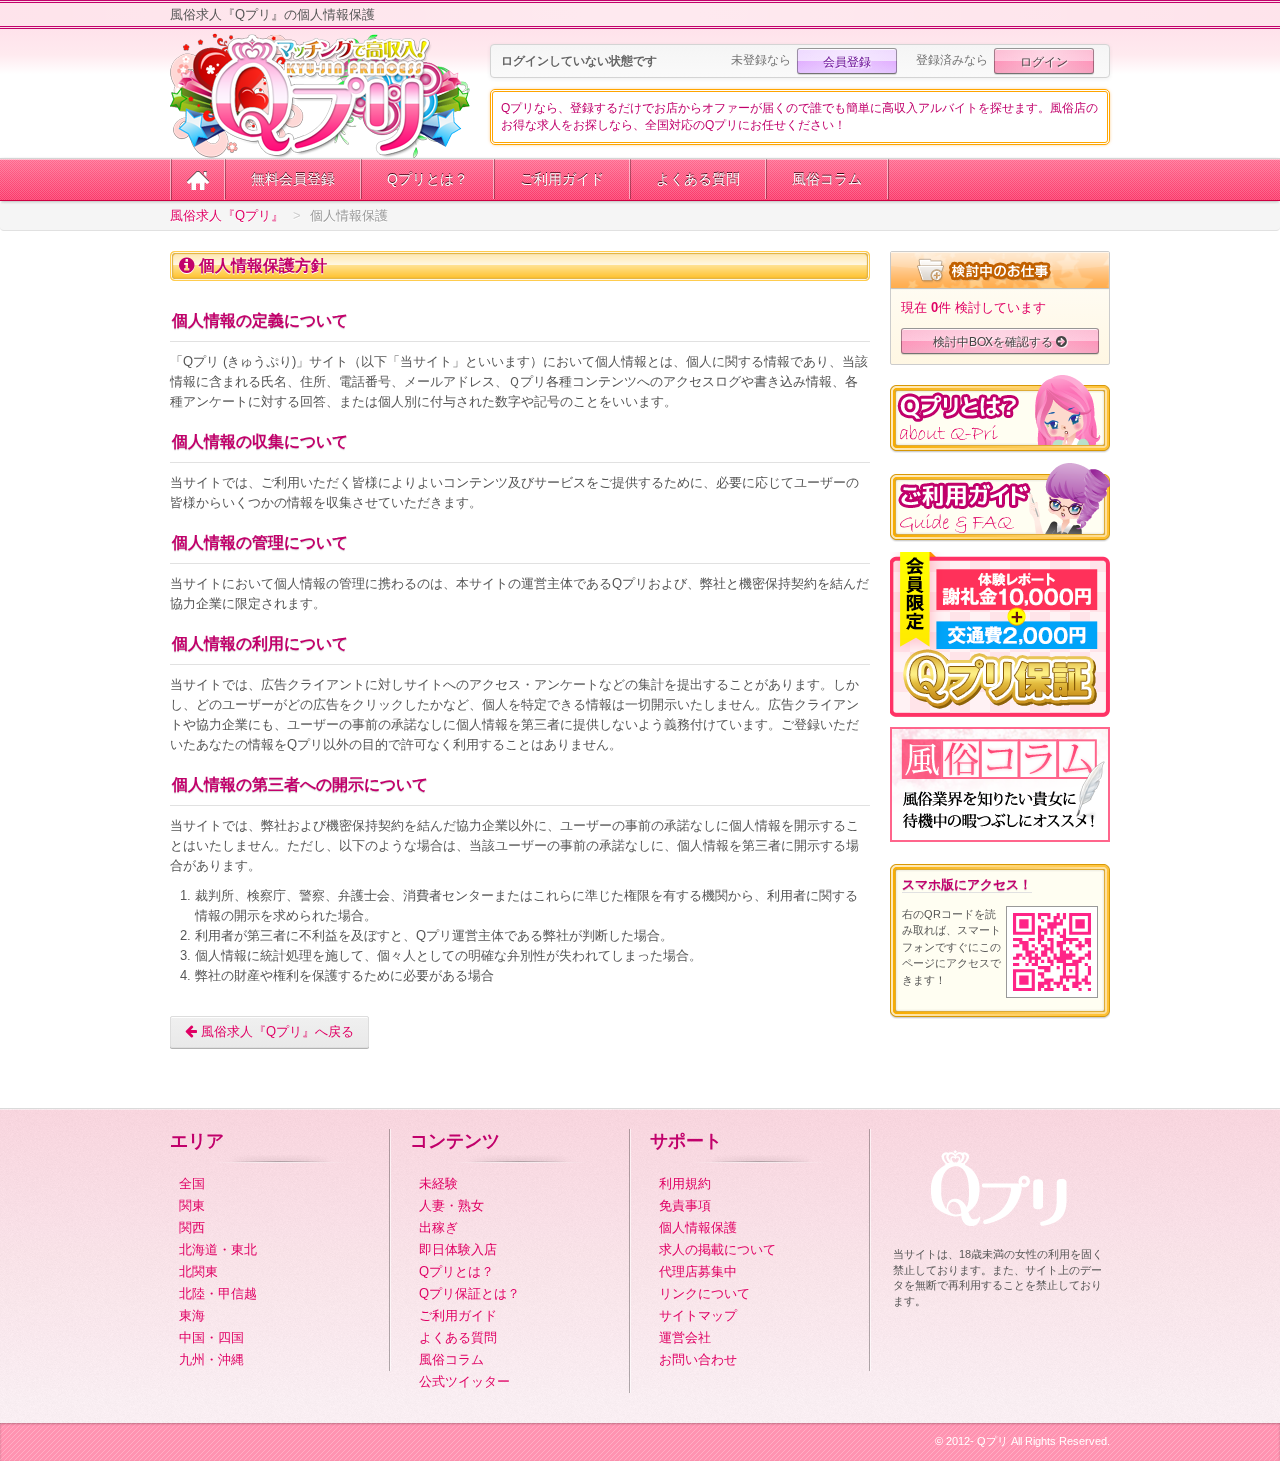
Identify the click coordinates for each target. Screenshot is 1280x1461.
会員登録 (847, 60)
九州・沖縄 (211, 1359)
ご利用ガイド (562, 179)
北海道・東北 (218, 1249)
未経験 (438, 1183)
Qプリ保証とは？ (469, 1293)
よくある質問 (698, 179)
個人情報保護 (698, 1227)
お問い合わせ (698, 1359)
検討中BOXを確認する (994, 340)
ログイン (1044, 60)
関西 (192, 1227)
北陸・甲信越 (218, 1293)
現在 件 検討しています (973, 307)
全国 (192, 1183)
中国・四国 (211, 1337)
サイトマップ (698, 1315)
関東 (192, 1205)
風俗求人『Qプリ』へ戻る (275, 1031)
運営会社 (685, 1337)
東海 (192, 1315)
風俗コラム (827, 179)
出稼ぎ (438, 1227)
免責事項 (685, 1205)
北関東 (198, 1271)
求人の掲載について (717, 1249)
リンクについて (704, 1293)
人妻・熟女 (451, 1205)
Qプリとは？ (427, 179)
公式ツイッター (464, 1381)
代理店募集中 (698, 1271)
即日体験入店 (458, 1249)
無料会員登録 (293, 179)
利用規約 (685, 1183)
